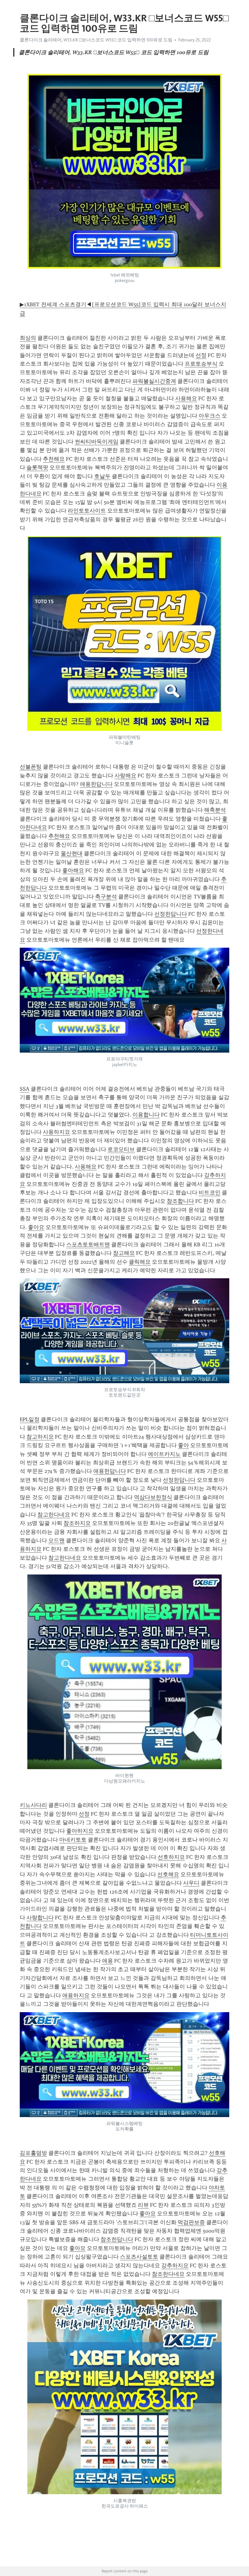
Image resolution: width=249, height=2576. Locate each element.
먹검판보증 (191, 2222)
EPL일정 (30, 1419)
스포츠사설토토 (139, 2257)
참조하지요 (77, 1523)
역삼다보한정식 (153, 1497)
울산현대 (72, 853)
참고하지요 (40, 1437)
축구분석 (106, 897)
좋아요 (36, 1227)
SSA (25, 1089)
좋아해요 (73, 870)
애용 (107, 1961)
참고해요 (124, 1253)
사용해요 (186, 398)
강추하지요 (175, 2265)
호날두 (102, 476)
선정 (201, 355)
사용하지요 (56, 1132)
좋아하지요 (80, 1831)
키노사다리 (33, 1805)
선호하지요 (171, 1857)
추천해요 (54, 459)
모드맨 (56, 1540)
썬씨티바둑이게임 (97, 442)
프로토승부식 (201, 364)
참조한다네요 (168, 2274)
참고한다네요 (54, 1515)
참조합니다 (180, 1201)
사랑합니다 (40, 1918)
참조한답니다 (117, 2239)
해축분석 (215, 810)
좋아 (183, 1445)
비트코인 (210, 1193)
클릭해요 (140, 1262)
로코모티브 (121, 1149)
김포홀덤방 (33, 2153)
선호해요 (168, 1874)
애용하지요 (76, 1995)
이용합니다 (146, 1115)
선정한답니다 (171, 914)
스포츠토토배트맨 (88, 1245)
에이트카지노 (164, 1454)
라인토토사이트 (87, 511)
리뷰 (143, 2205)
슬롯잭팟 (37, 467)
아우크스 (210, 416)
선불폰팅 (31, 767)
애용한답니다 (96, 784)
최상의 (28, 338)
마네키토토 (73, 1840)
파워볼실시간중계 (154, 381)
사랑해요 (125, 776)
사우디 (191, 1883)
